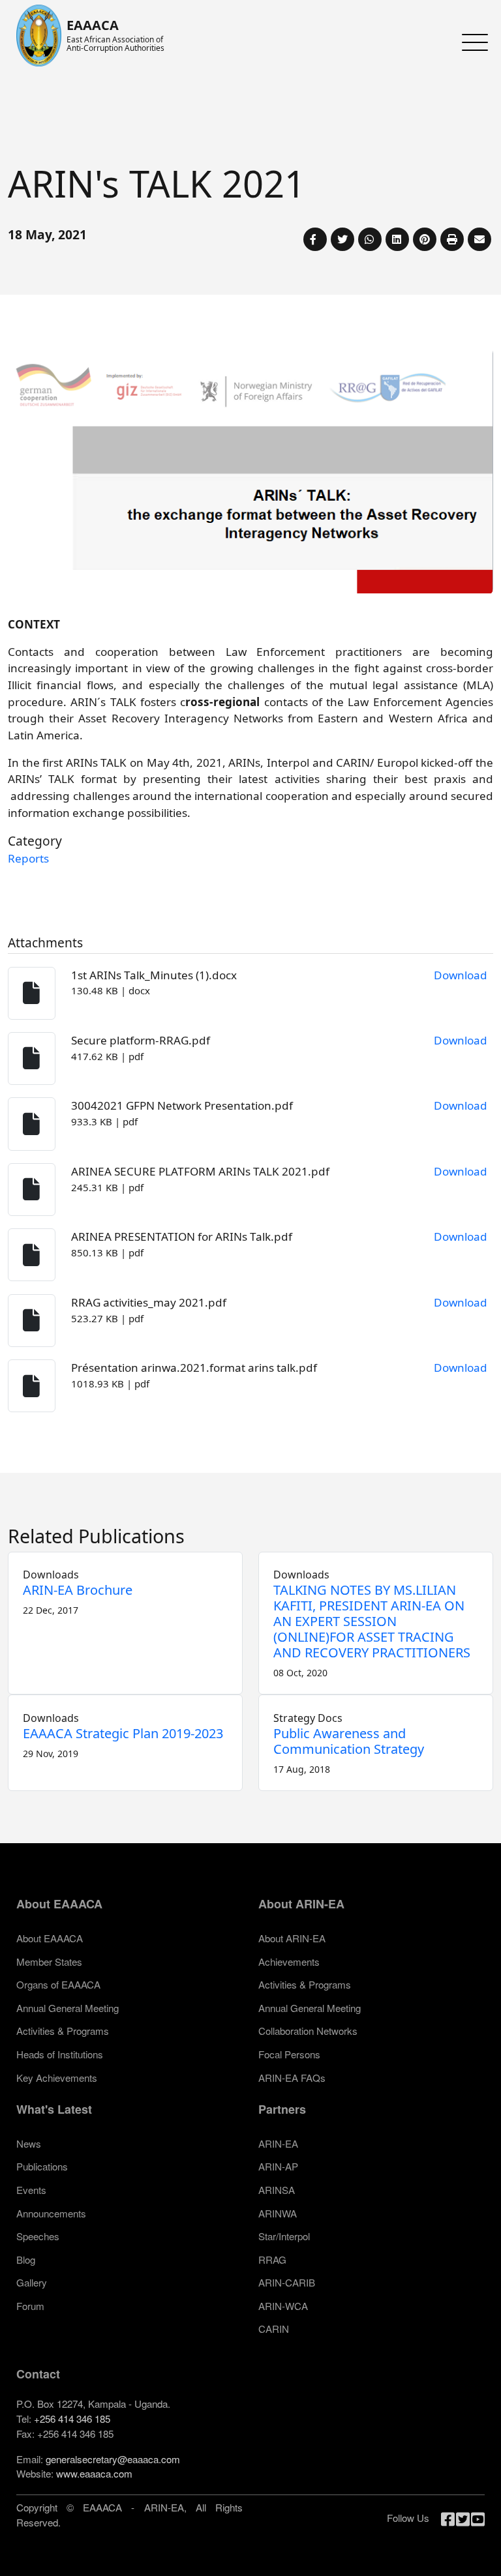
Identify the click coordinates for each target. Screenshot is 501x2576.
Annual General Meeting (68, 2008)
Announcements (51, 2213)
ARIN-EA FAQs (292, 2078)
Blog (26, 2259)
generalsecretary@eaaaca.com (113, 2459)
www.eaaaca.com (94, 2473)
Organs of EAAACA (58, 1984)
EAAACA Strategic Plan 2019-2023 (123, 1733)
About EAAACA (50, 1938)
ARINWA (278, 2213)
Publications (42, 2166)
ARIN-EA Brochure (78, 1590)
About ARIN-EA (292, 1938)
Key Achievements (57, 2078)
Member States (49, 1962)
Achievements (289, 1962)
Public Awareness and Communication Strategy (349, 1741)
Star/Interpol (284, 2236)
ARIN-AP (278, 2166)
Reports (28, 858)
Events (31, 2190)
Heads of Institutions (60, 2054)
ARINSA (277, 2190)
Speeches (38, 2236)
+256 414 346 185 (72, 2419)
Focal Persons (289, 2054)
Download (461, 975)
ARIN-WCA (283, 2306)
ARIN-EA (278, 2143)
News (29, 2143)
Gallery (32, 2282)
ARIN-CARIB (287, 2282)
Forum (30, 2306)
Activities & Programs (63, 2031)
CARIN (274, 2329)
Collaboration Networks (308, 2031)
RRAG (272, 2259)
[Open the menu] (472, 42)
